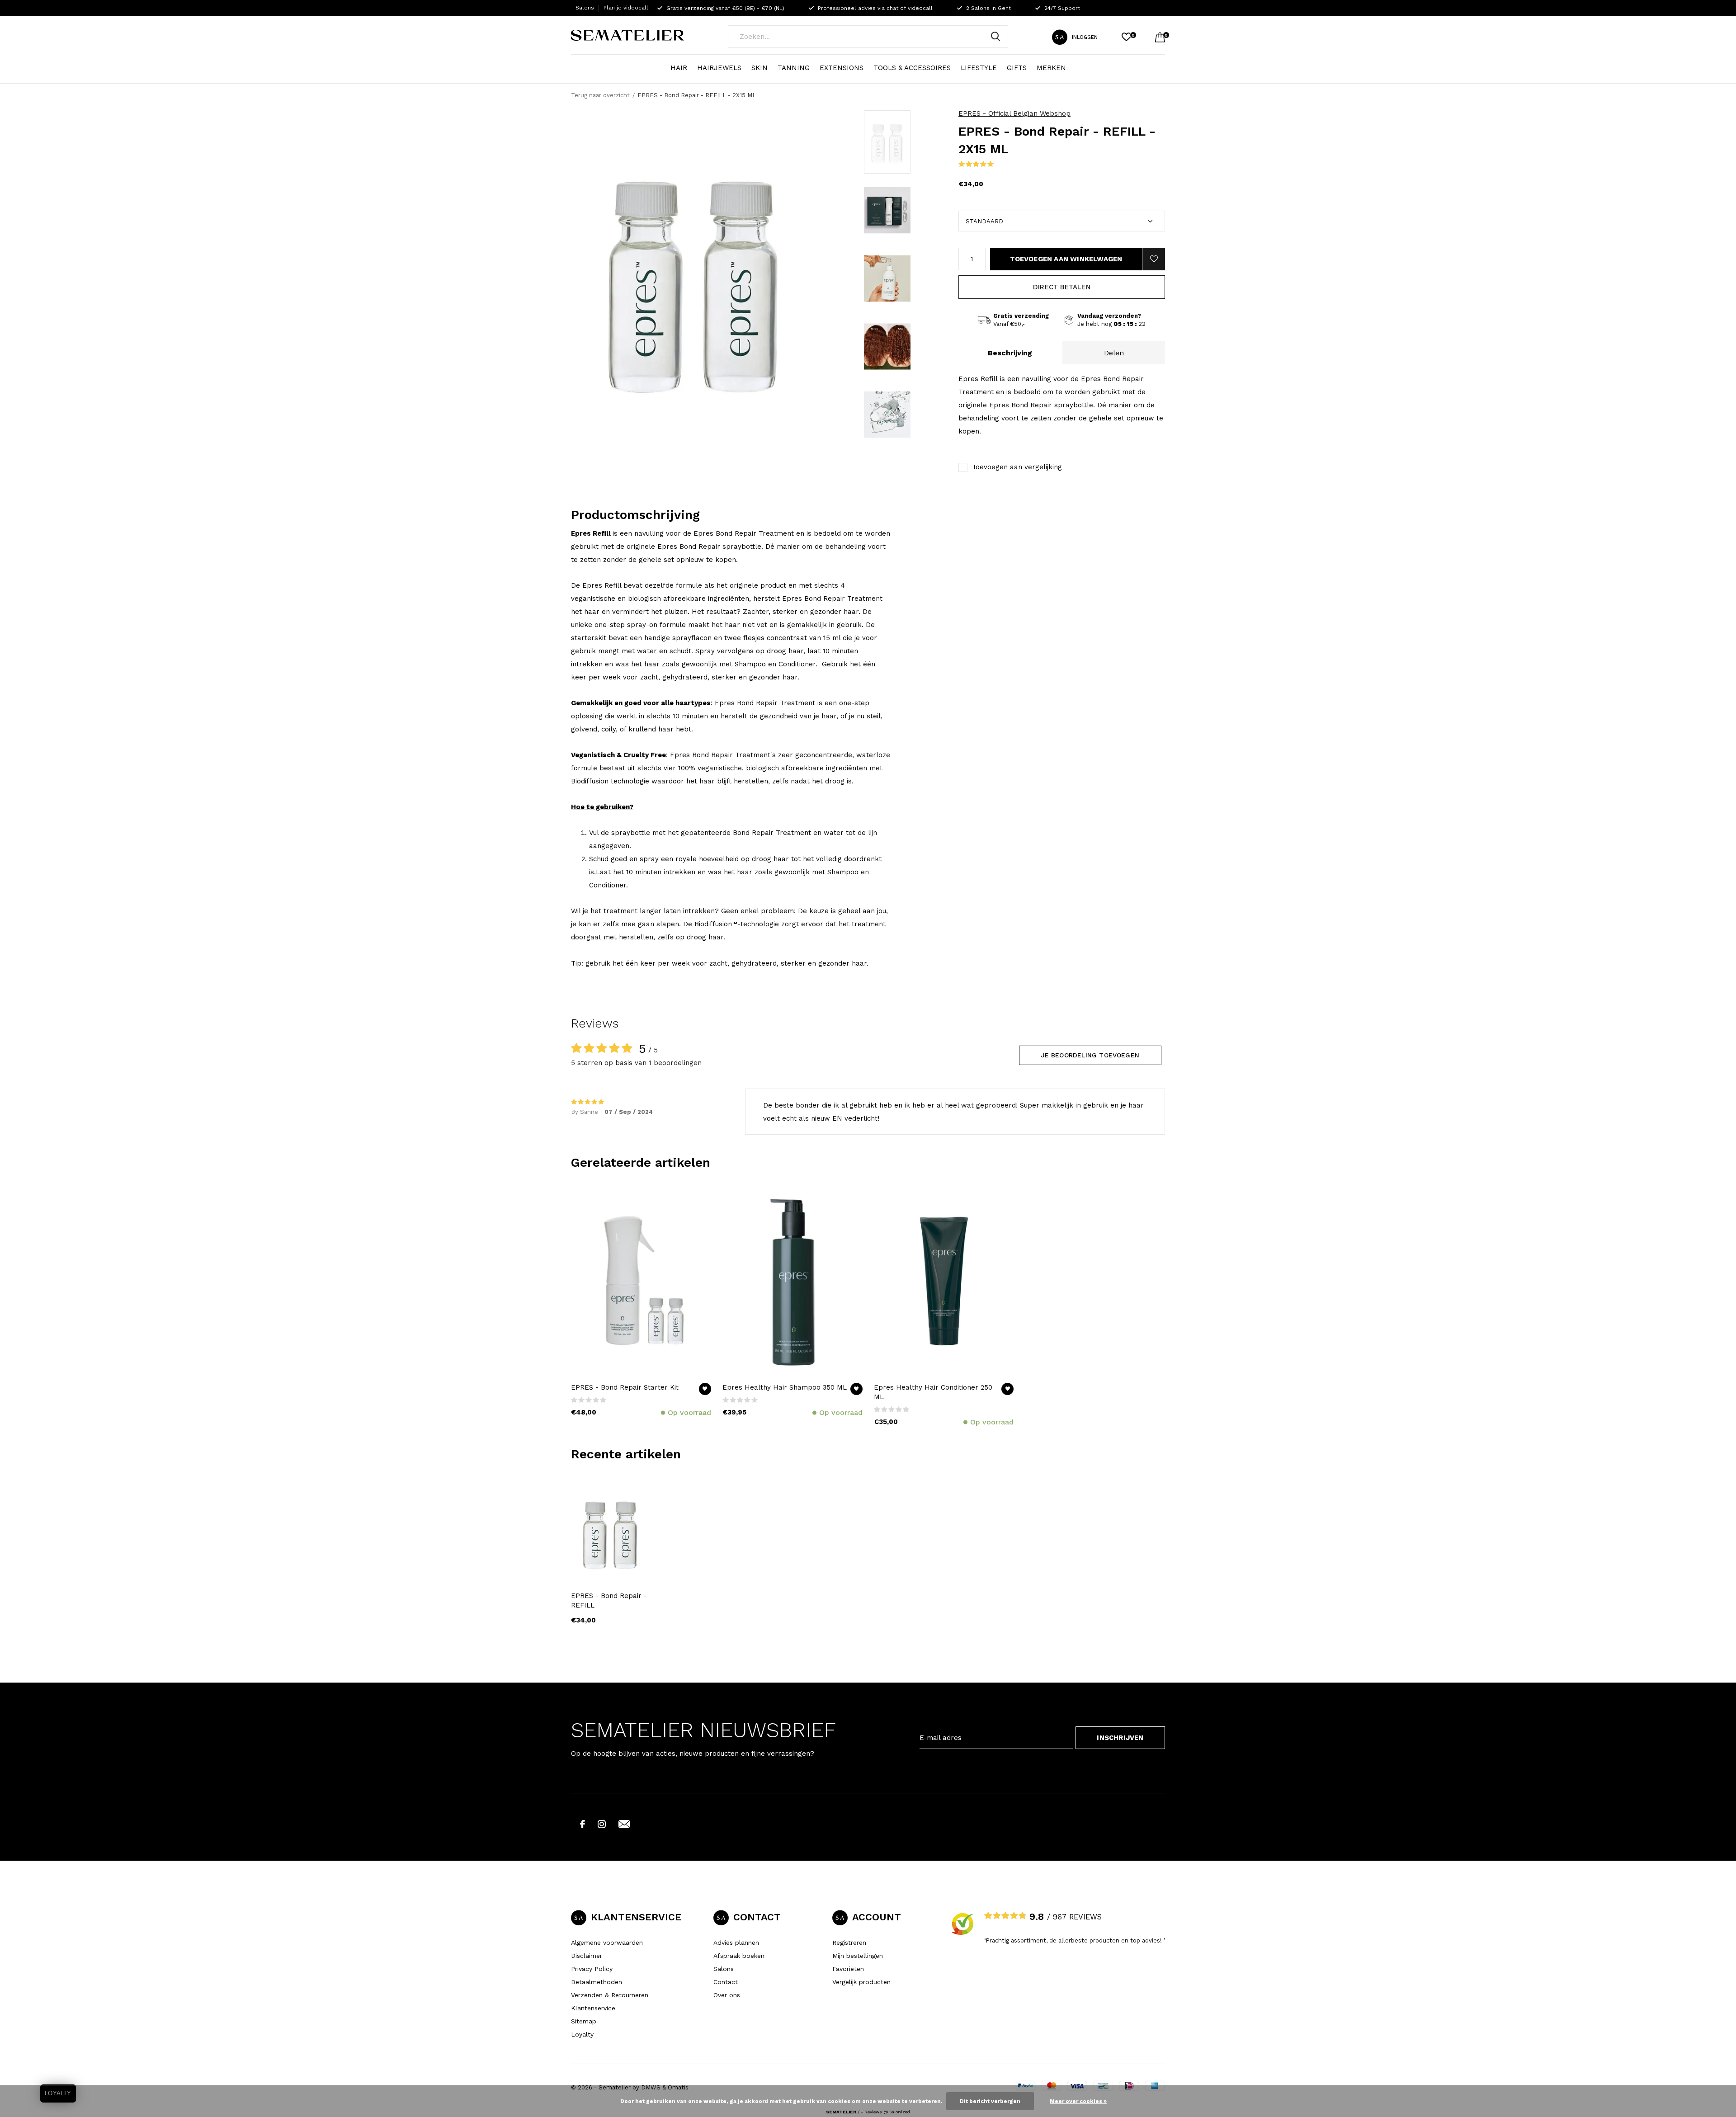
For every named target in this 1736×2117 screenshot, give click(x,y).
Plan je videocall (626, 8)
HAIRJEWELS (719, 68)
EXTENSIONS (842, 68)
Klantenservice (593, 2008)
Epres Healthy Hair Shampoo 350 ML (785, 1387)
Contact (726, 1982)
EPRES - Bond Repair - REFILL (609, 1601)
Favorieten (848, 1969)
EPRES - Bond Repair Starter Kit (625, 1387)
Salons (585, 8)
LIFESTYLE (979, 68)
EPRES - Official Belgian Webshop (1014, 113)
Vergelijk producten (861, 1982)
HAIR (679, 68)
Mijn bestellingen (858, 1956)
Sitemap (584, 2021)
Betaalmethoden (597, 1982)
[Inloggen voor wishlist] (1154, 259)
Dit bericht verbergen (990, 2101)
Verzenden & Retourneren (610, 1995)
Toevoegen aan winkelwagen (1066, 259)
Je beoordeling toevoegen (1090, 1055)
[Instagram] (602, 1824)
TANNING (794, 68)
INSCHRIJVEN (1120, 1738)
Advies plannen (736, 1943)
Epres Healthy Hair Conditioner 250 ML (933, 1392)
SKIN (759, 68)
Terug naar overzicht (600, 95)
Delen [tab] (1114, 353)
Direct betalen (1062, 287)
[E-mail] (624, 1824)
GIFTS (1017, 68)
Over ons (727, 1995)
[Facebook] (583, 1824)
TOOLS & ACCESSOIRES (912, 68)
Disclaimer (587, 1956)
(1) (999, 164)
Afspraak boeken (739, 1956)
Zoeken (995, 37)
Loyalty (582, 2034)
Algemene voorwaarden (607, 1943)
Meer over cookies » (1078, 2101)
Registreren (849, 1943)
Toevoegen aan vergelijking (1017, 467)
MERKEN (1051, 68)
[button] (887, 142)
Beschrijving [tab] (1010, 353)
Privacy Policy (592, 1969)
